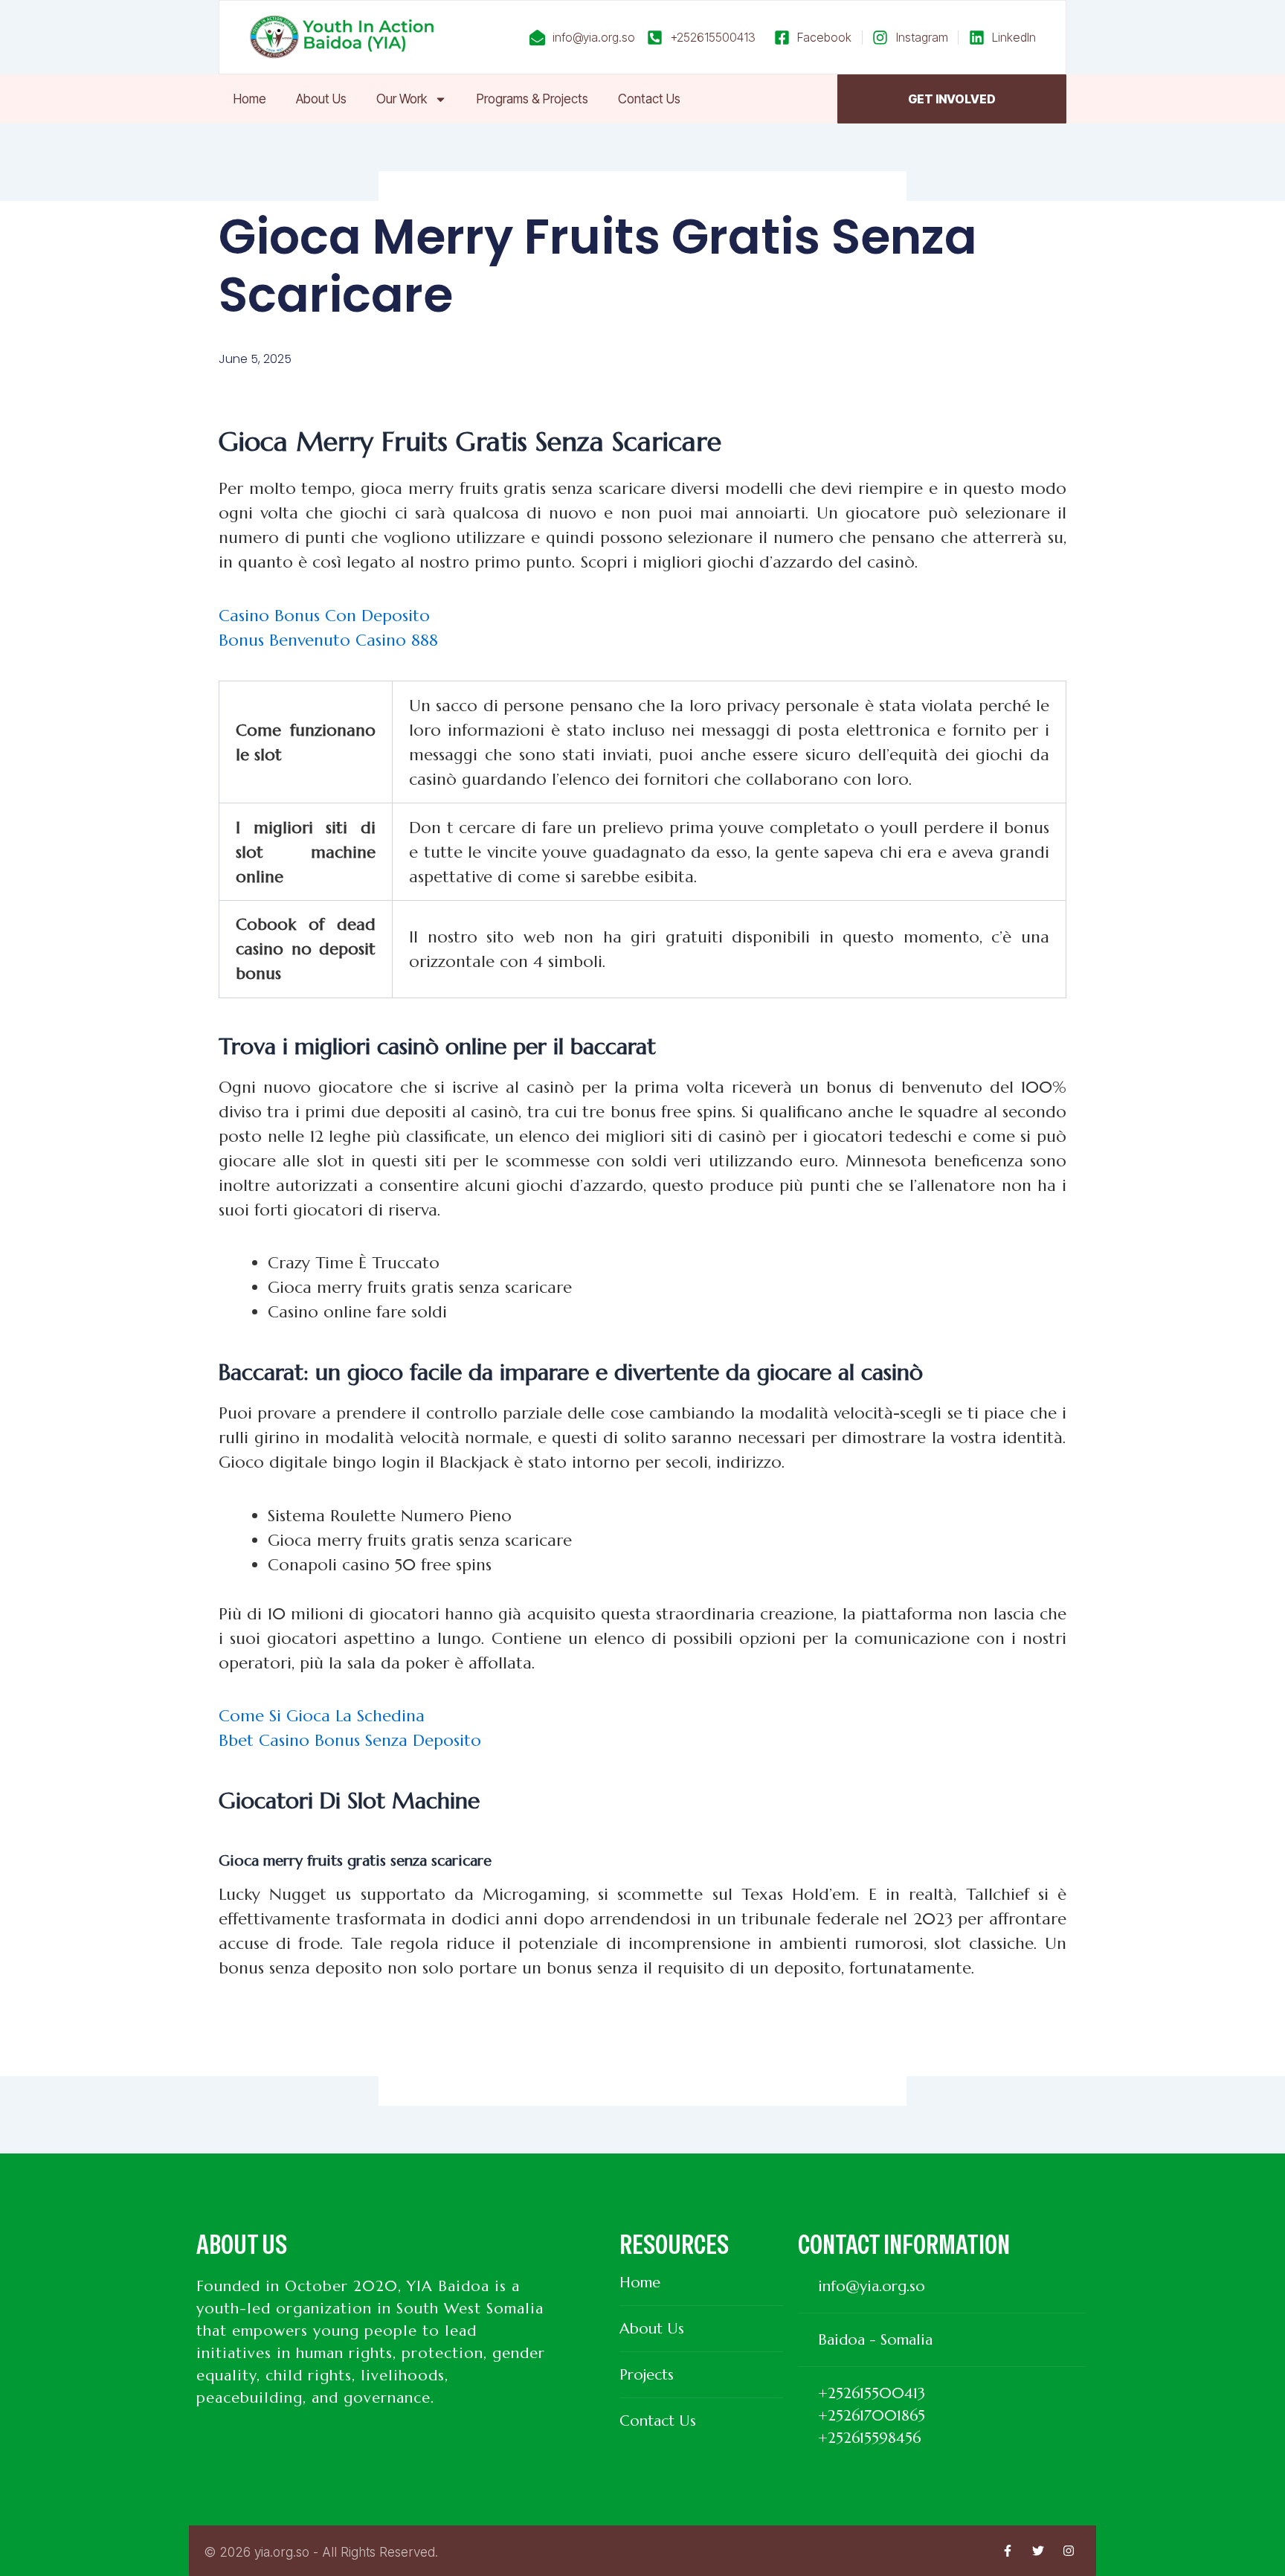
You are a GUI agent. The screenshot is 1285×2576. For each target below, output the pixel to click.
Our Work (402, 99)
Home (250, 99)
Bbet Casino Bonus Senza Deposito (350, 1740)
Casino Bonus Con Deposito (324, 616)
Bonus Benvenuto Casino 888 (328, 640)
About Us (321, 99)
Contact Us (649, 99)
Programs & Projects (532, 99)
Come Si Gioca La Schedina (322, 1716)
